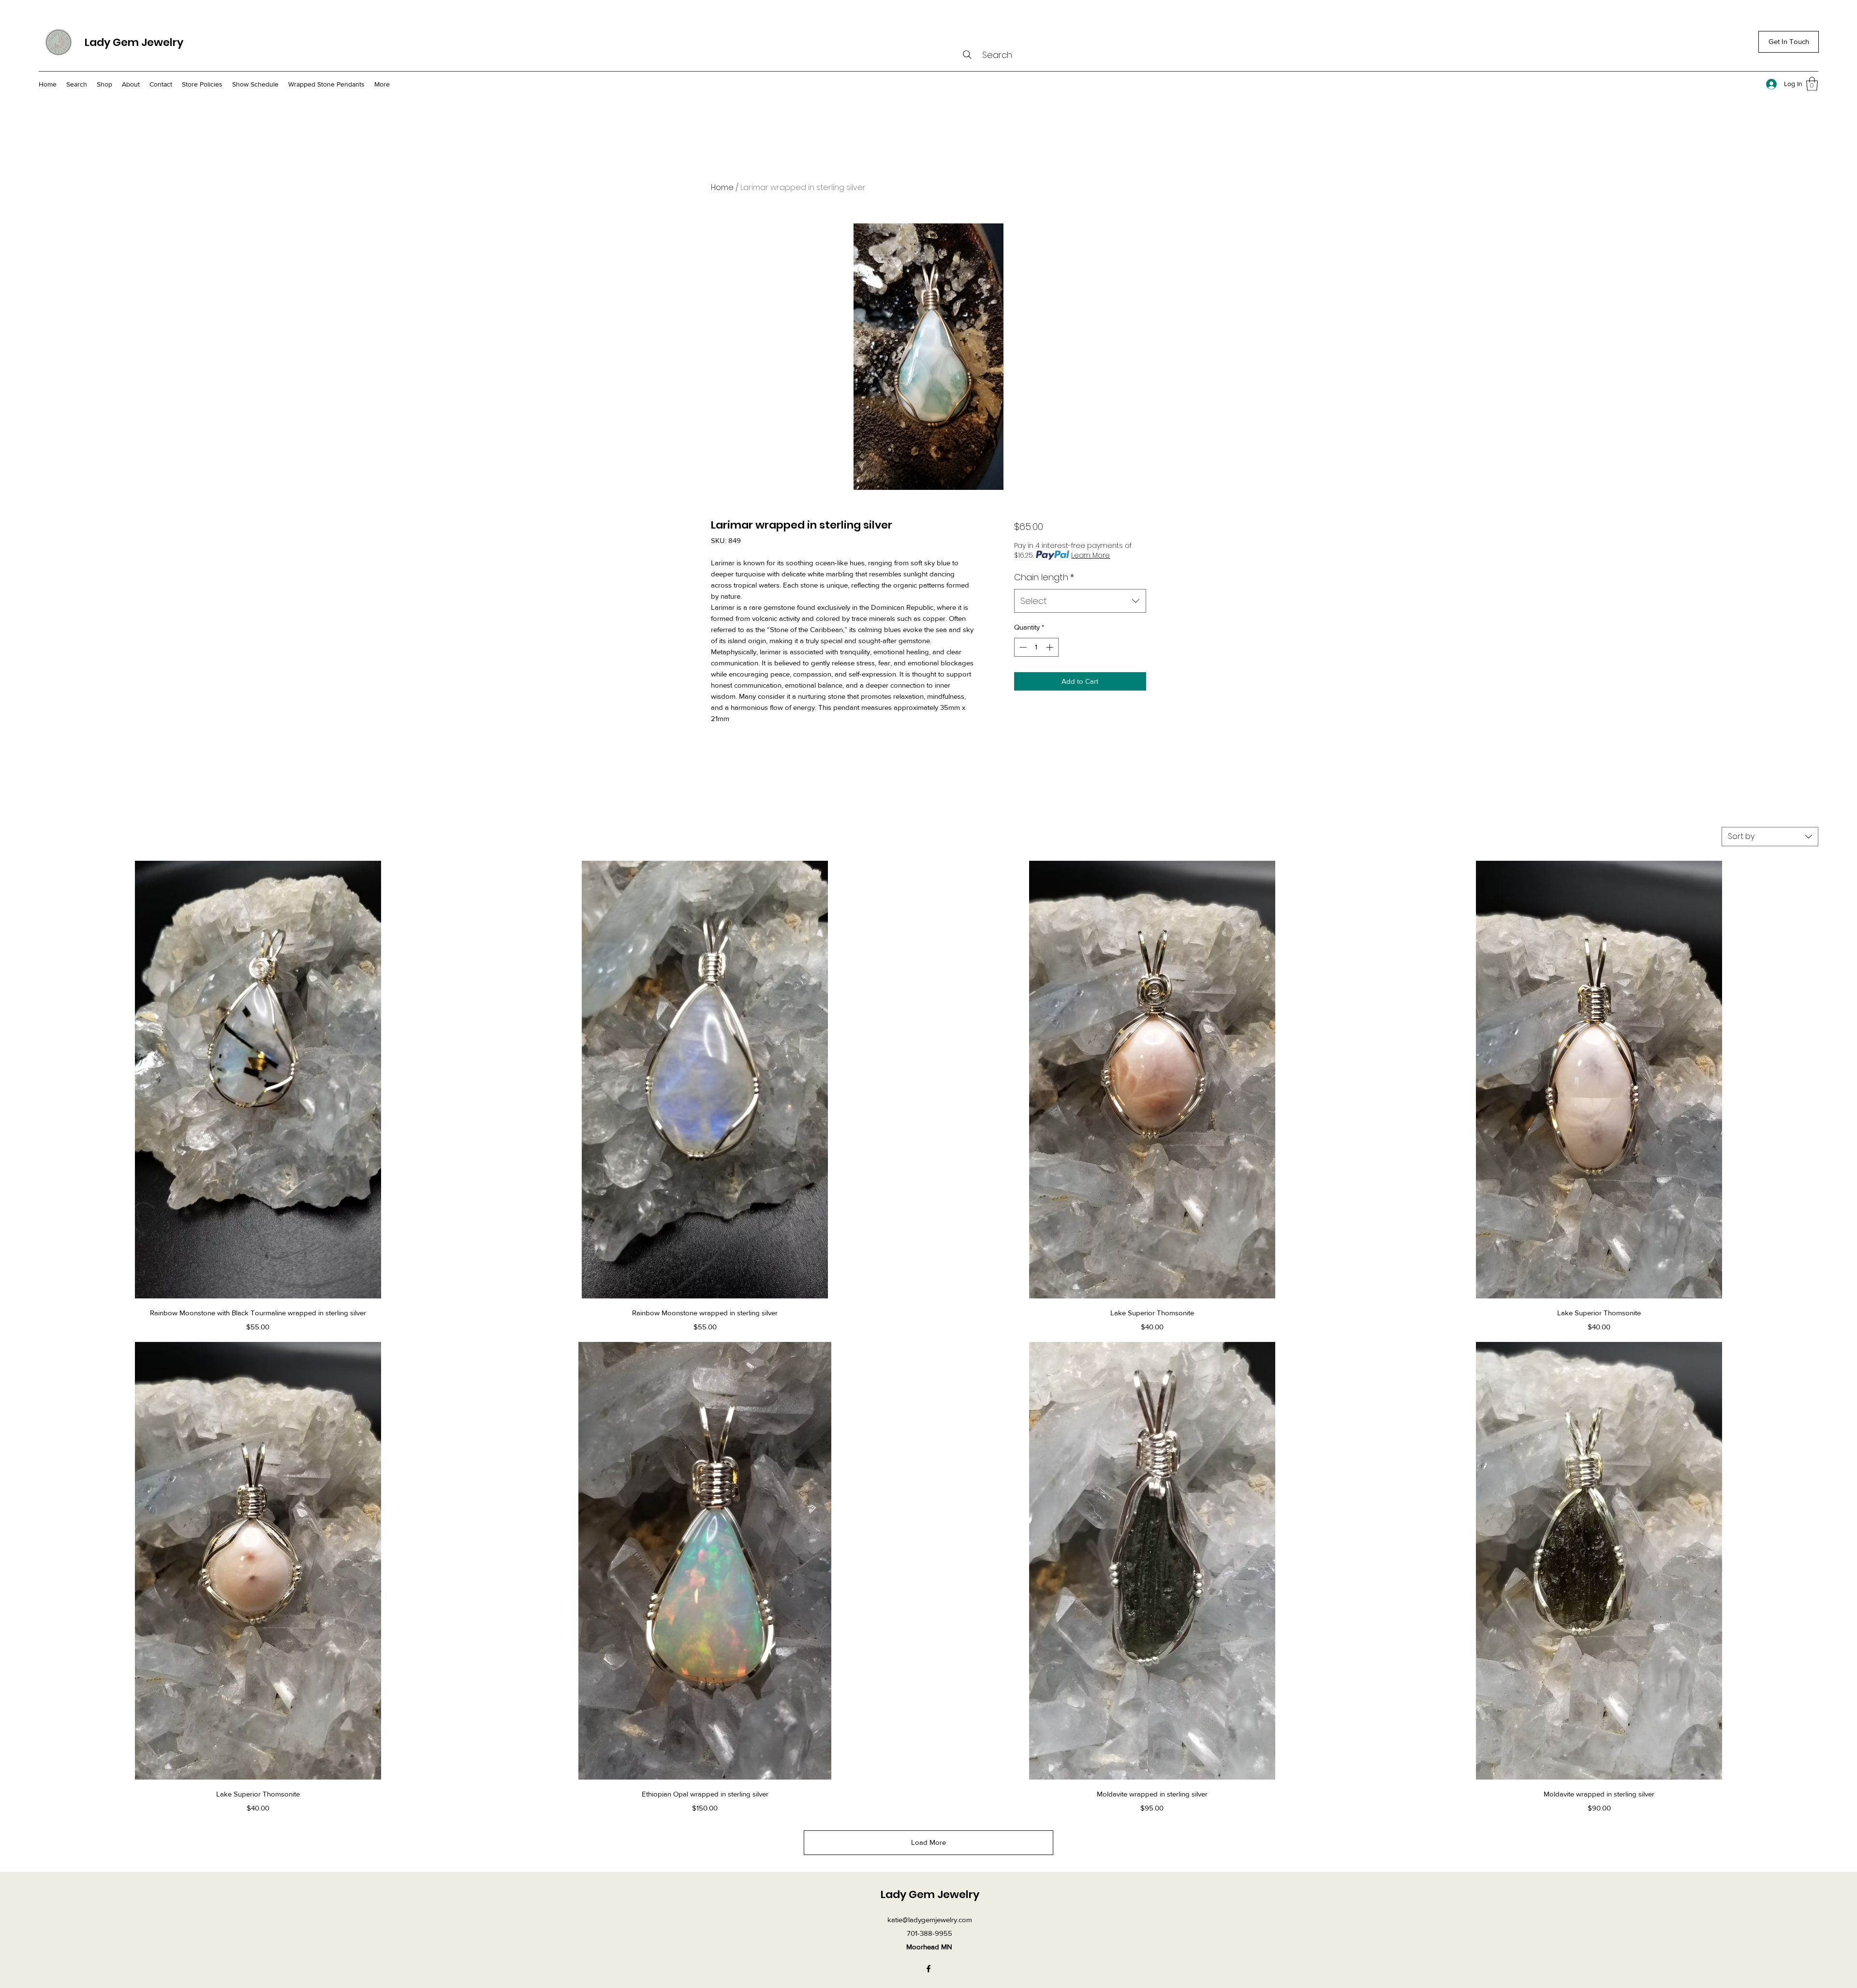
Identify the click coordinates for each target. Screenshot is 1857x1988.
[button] (1812, 84)
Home (722, 187)
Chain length (1044, 577)
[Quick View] (258, 1080)
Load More (928, 1842)
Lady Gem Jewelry (134, 42)
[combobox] (1080, 601)
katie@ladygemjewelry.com (930, 1920)
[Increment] (1051, 647)
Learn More (1091, 555)
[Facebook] (928, 1969)
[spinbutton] (1036, 647)
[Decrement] (1022, 647)
